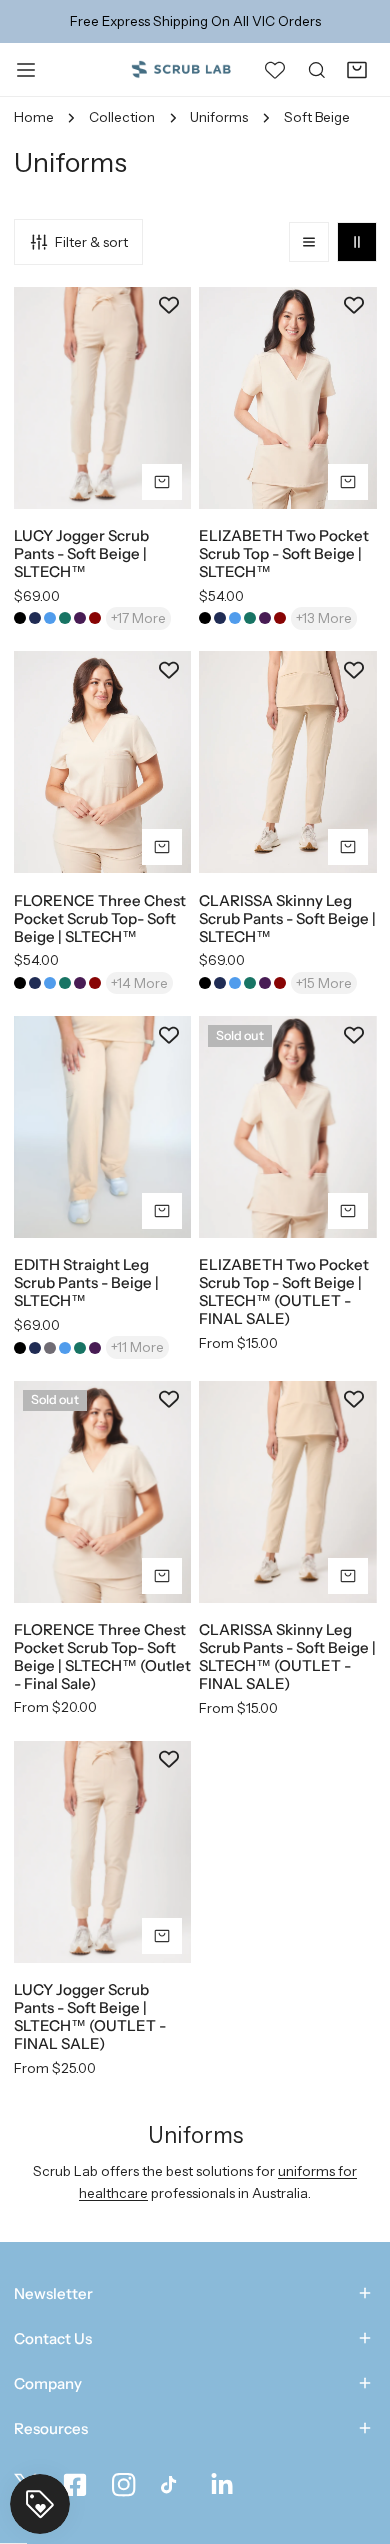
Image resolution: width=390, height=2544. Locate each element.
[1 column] (309, 242)
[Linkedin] (222, 2485)
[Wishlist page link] (275, 69)
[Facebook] (74, 2485)
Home (34, 117)
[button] (357, 69)
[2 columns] (357, 242)
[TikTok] (172, 2485)
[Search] (317, 69)
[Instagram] (123, 2485)
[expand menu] (26, 69)
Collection (122, 117)
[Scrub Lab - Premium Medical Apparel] (181, 68)
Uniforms (219, 117)
